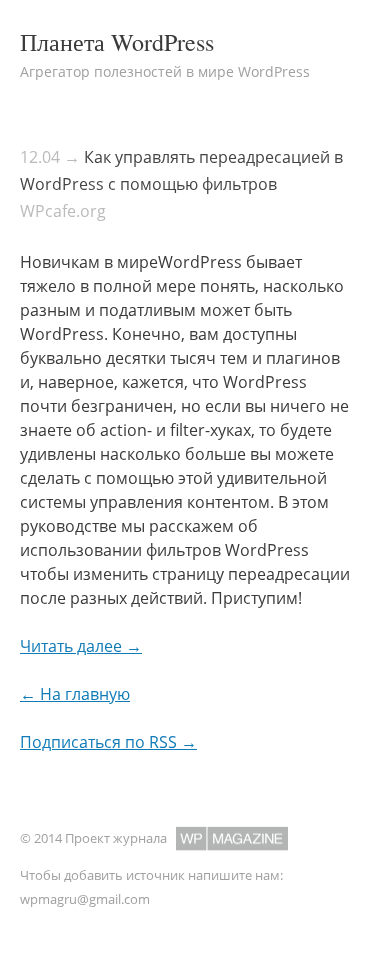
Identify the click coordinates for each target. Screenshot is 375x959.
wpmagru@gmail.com (85, 899)
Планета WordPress (117, 42)
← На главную (75, 694)
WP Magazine (232, 838)
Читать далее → (81, 646)
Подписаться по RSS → (108, 742)
